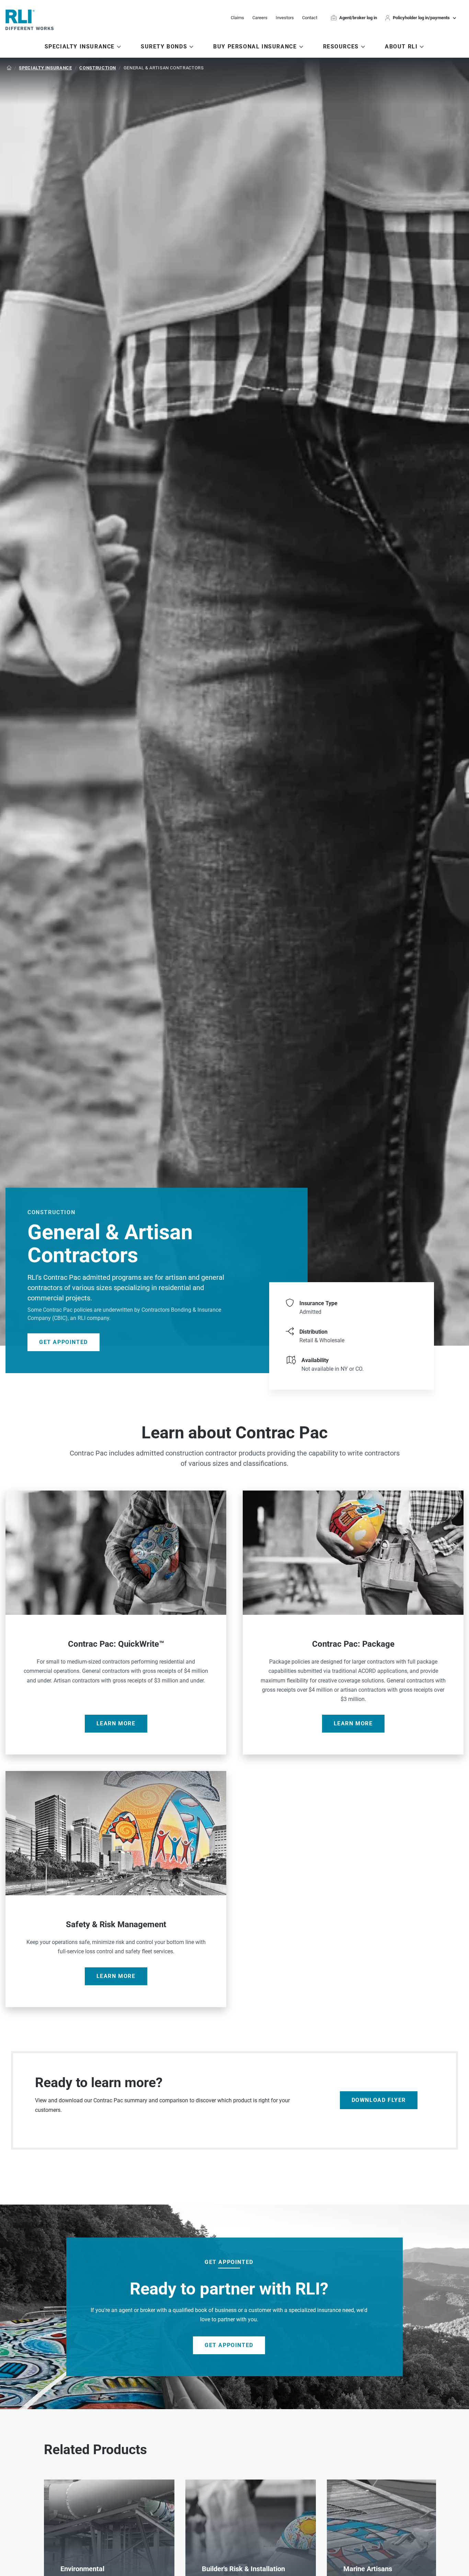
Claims (237, 18)
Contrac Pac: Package (353, 1623)
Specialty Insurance (45, 68)
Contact (310, 18)
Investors (285, 18)
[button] (422, 18)
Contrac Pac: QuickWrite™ (116, 1623)
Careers (260, 18)
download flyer (379, 2100)
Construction (98, 68)
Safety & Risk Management (116, 1889)
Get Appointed (64, 1342)
